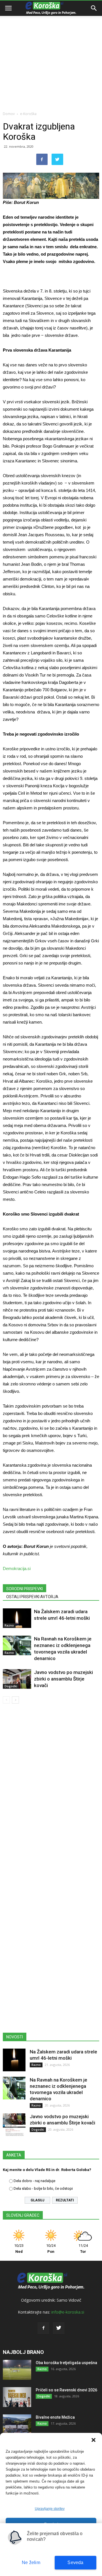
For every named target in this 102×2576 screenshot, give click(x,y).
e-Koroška (28, 114)
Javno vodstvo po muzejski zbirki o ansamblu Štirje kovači (63, 1679)
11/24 (83, 2249)
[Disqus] (51, 1790)
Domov (9, 114)
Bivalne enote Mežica (55, 2417)
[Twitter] (59, 2328)
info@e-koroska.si (68, 2312)
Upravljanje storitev (50, 2509)
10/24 (51, 2249)
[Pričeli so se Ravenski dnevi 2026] (17, 2397)
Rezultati (65, 2200)
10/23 (19, 2249)
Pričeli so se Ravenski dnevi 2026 (66, 2390)
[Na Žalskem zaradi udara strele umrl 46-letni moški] (17, 1618)
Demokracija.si (17, 1568)
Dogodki (11, 1686)
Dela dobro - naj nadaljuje (34, 2181)
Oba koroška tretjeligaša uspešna (66, 2363)
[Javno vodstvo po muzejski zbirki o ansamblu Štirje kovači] (17, 1679)
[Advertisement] (51, 54)
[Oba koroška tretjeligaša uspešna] (17, 2370)
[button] (93, 2440)
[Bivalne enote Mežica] (17, 2424)
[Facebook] (43, 2328)
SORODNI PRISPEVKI (25, 1589)
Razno (9, 1625)
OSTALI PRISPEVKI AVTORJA (32, 1597)
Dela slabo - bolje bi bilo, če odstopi (43, 2188)
